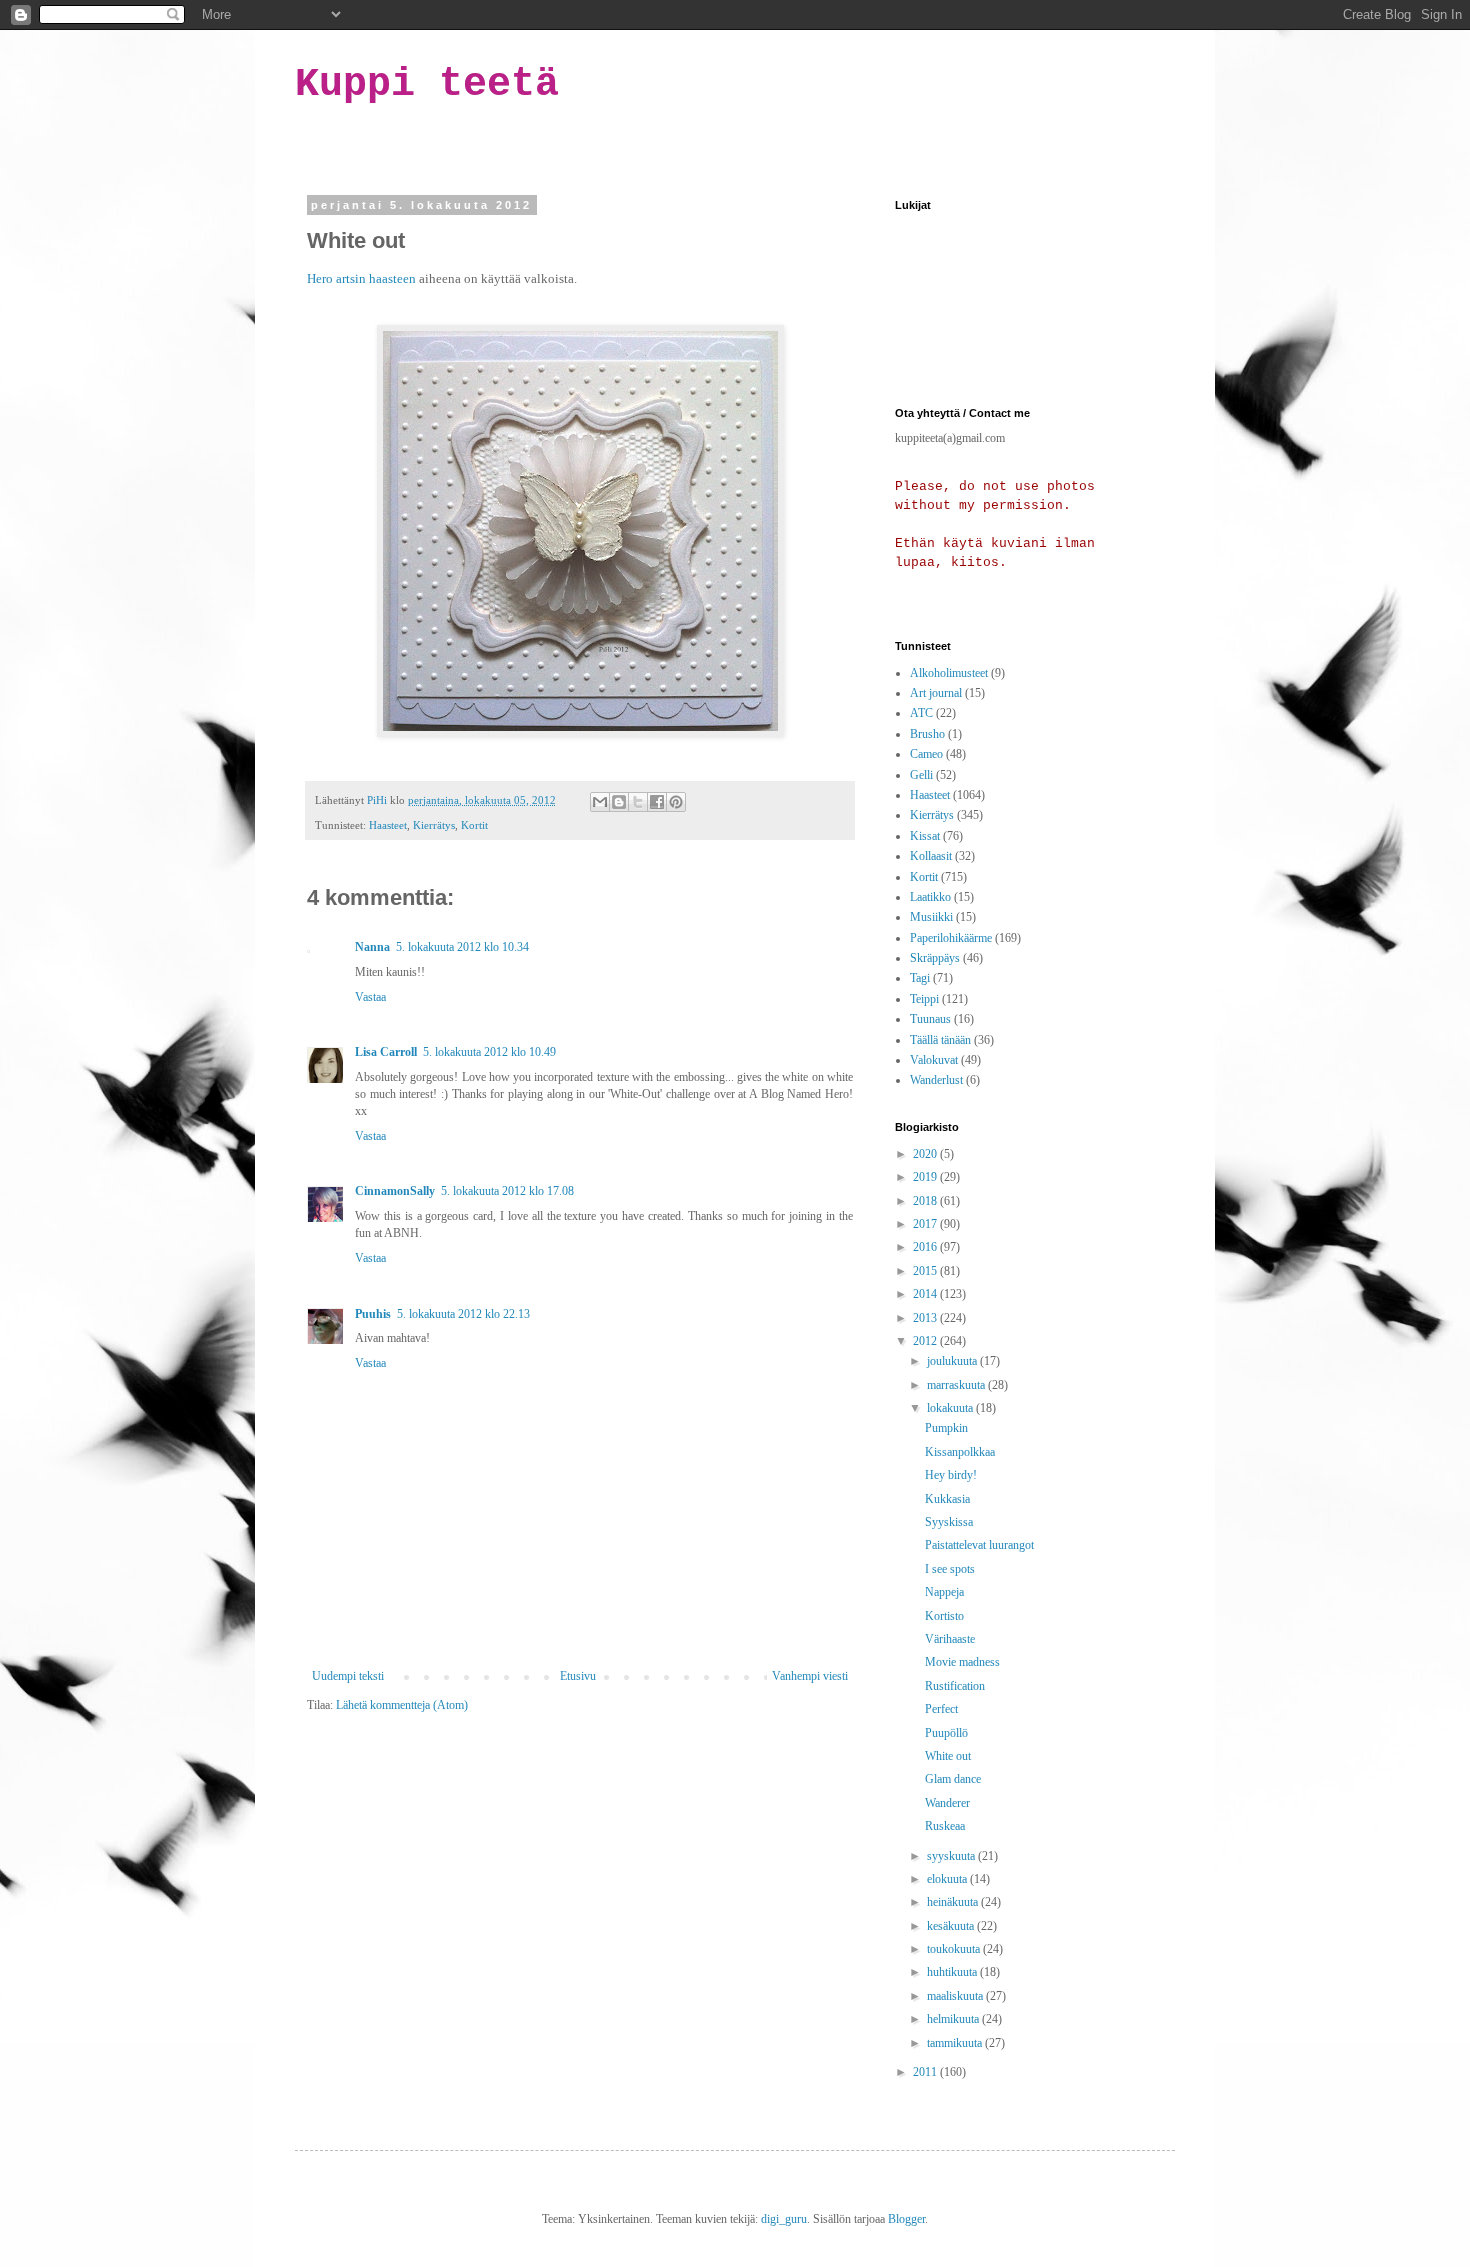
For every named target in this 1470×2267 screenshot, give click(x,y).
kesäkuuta (952, 1926)
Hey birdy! (951, 1475)
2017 (926, 1224)
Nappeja (944, 1592)
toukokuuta (955, 1949)
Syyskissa (949, 1522)
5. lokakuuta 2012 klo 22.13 (463, 1314)
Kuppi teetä (427, 84)
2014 (926, 1294)
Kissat (925, 836)
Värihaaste (950, 1639)
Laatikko (930, 897)
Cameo (926, 754)
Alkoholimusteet (949, 673)
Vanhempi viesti (810, 1676)
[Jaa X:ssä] (638, 802)
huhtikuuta (953, 1972)
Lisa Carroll (386, 1052)
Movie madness (962, 1662)
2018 (926, 1201)
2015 (926, 1271)
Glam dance (953, 1779)
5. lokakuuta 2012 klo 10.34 (462, 947)
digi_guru (784, 2219)
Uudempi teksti (348, 1676)
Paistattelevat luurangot (979, 1545)
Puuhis (373, 1314)
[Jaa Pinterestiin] (676, 802)
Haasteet (388, 825)
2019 (926, 1177)
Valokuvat (934, 1060)
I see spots (950, 1569)
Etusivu (578, 1676)
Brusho (927, 734)
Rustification (955, 1686)
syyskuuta (952, 1856)
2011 (926, 2072)
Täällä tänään (940, 1040)
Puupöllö (946, 1733)
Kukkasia (947, 1499)
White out (948, 1756)
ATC (921, 713)
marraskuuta (957, 1385)
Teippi (924, 999)
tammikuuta (956, 2043)
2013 (926, 1318)
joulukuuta (953, 1361)
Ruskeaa (945, 1826)
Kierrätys (434, 825)
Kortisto (944, 1616)
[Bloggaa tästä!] (619, 802)
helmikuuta (954, 2019)
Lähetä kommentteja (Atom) (402, 1705)
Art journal (936, 693)
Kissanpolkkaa (960, 1452)
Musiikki (931, 917)
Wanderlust (936, 1080)
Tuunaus (930, 1019)
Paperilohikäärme (951, 938)
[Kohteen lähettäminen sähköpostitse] (600, 802)
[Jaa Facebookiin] (657, 802)
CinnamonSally (395, 1191)
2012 (926, 1341)
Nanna (372, 947)
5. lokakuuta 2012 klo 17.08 (507, 1191)
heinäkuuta (954, 1902)
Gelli (921, 775)
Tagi (920, 978)
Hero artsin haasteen (361, 278)
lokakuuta (951, 1408)
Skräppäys (935, 958)
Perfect (941, 1709)
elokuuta (948, 1879)
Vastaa (370, 997)
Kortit (474, 825)
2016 (926, 1247)
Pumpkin (946, 1428)
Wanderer (947, 1803)
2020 (926, 1154)
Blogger (906, 2219)
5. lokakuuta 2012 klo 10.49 (489, 1052)
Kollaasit (931, 856)
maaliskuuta (956, 1996)
